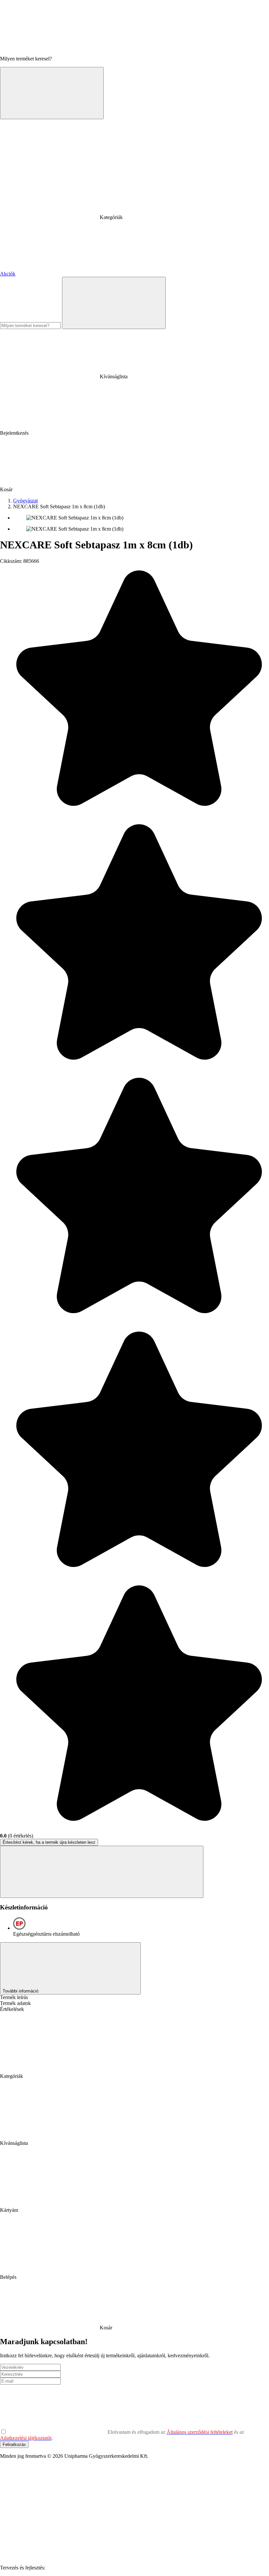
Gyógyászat (25, 501)
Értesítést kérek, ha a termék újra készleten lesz (49, 1842)
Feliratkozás (14, 2444)
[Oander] (96, 2568)
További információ (21, 1991)
